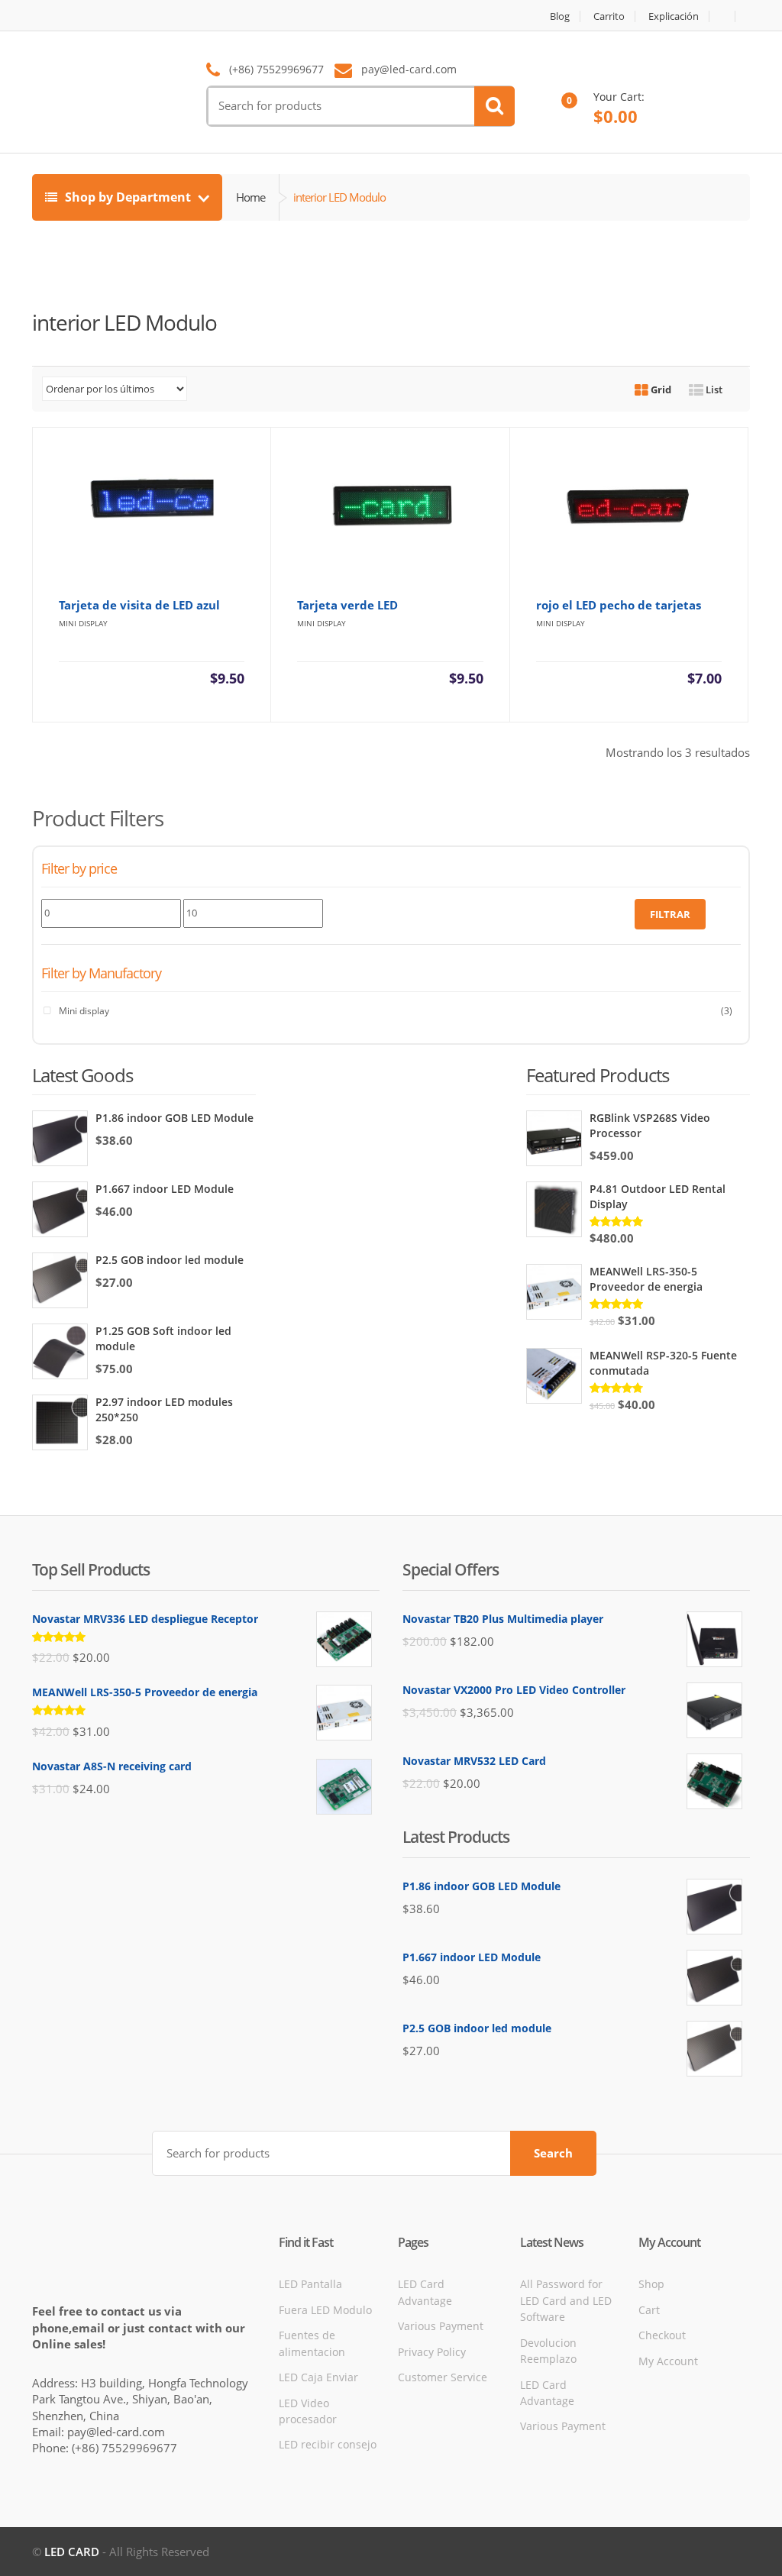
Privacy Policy (432, 2352)
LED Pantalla (310, 2284)
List (713, 389)
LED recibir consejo (328, 2444)
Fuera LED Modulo (325, 2310)
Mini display (84, 1011)
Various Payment (441, 2326)
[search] (494, 106)
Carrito (609, 16)
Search (553, 2153)
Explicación (674, 16)
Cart (649, 2310)
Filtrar (670, 914)
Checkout (662, 2335)
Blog (560, 16)
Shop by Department (128, 197)
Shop (651, 2284)
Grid (660, 389)
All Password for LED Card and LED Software (566, 2300)
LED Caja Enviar (318, 2377)
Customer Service (443, 2377)
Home (250, 197)
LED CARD (72, 2552)
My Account (668, 2361)
